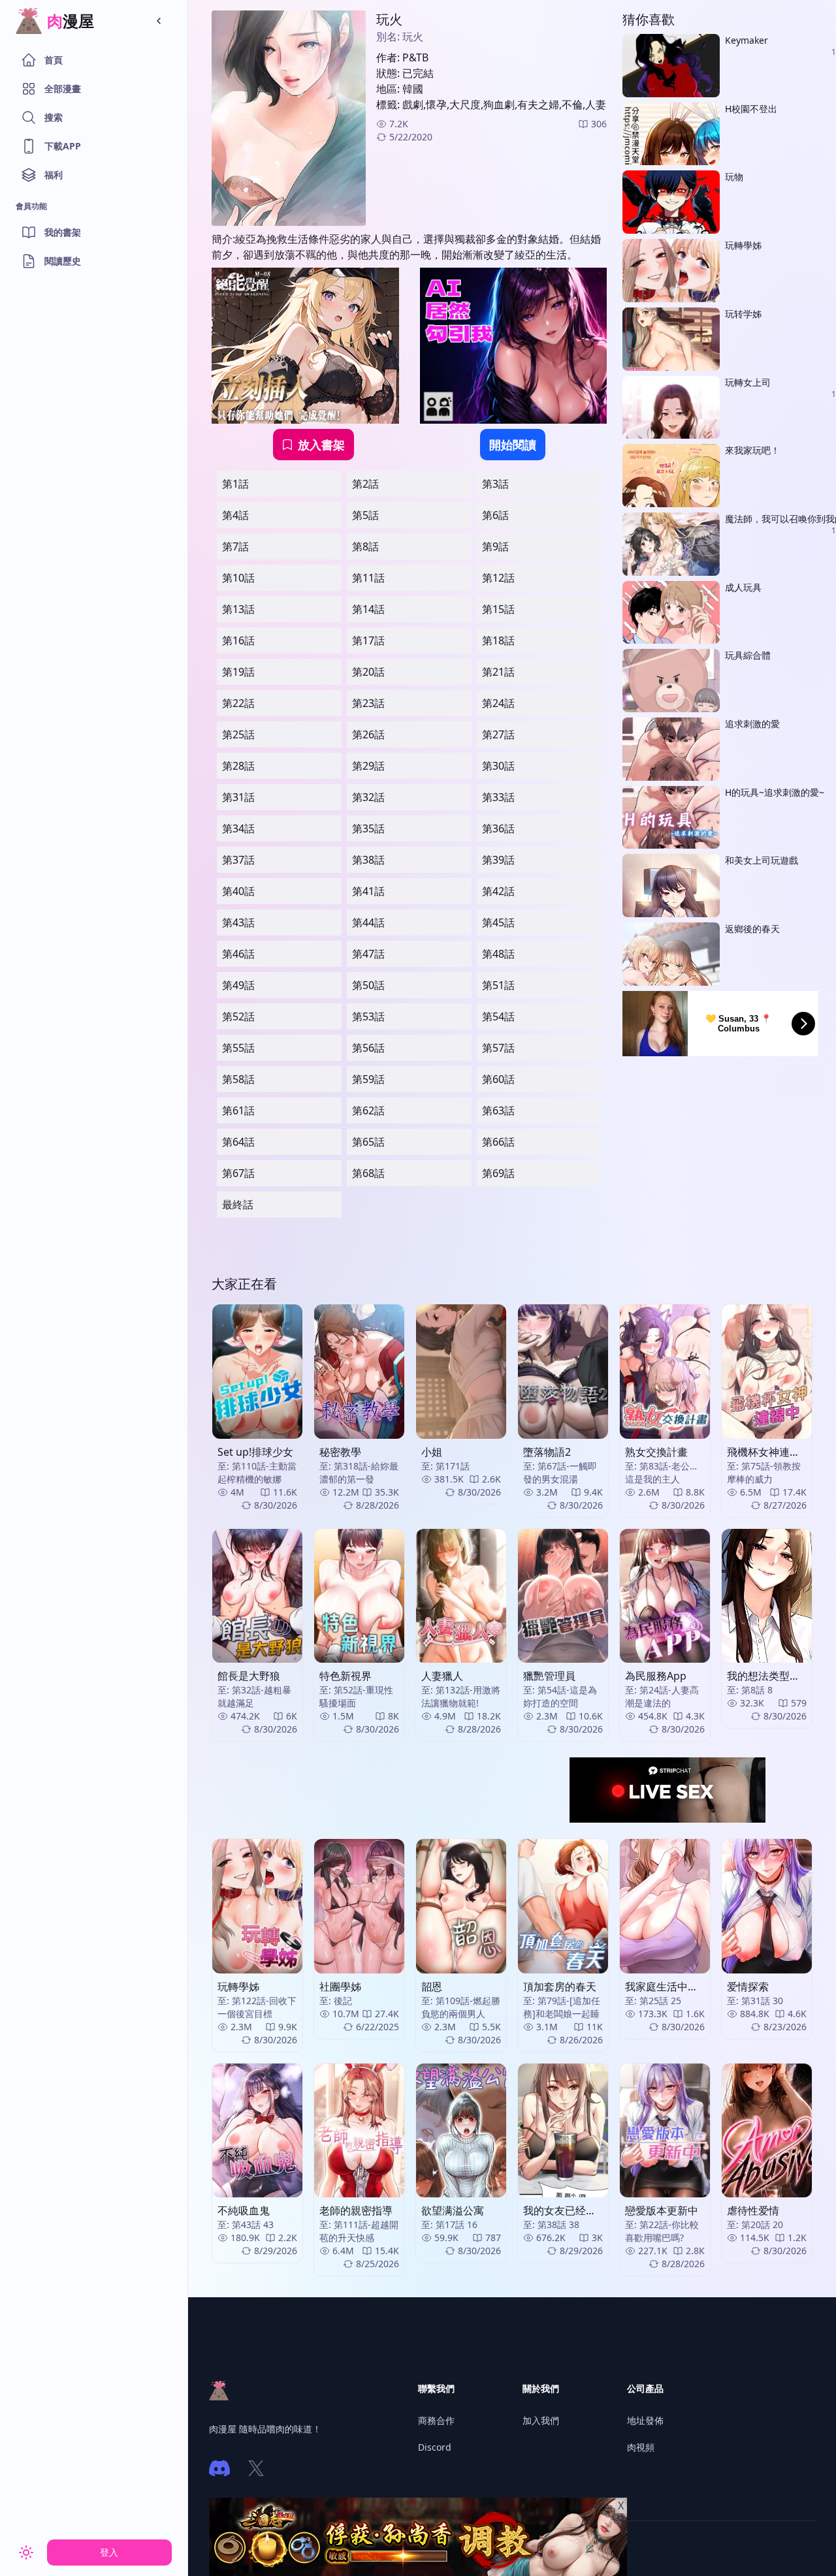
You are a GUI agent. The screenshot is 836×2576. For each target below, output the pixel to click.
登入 (109, 2552)
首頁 (54, 60)
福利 (54, 175)
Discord (435, 2447)
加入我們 (541, 2420)
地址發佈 (645, 2420)
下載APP (63, 146)
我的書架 (63, 232)
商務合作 (436, 2420)
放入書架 (321, 445)
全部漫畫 (63, 88)
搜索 (54, 117)
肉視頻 (641, 2447)
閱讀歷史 (63, 261)
